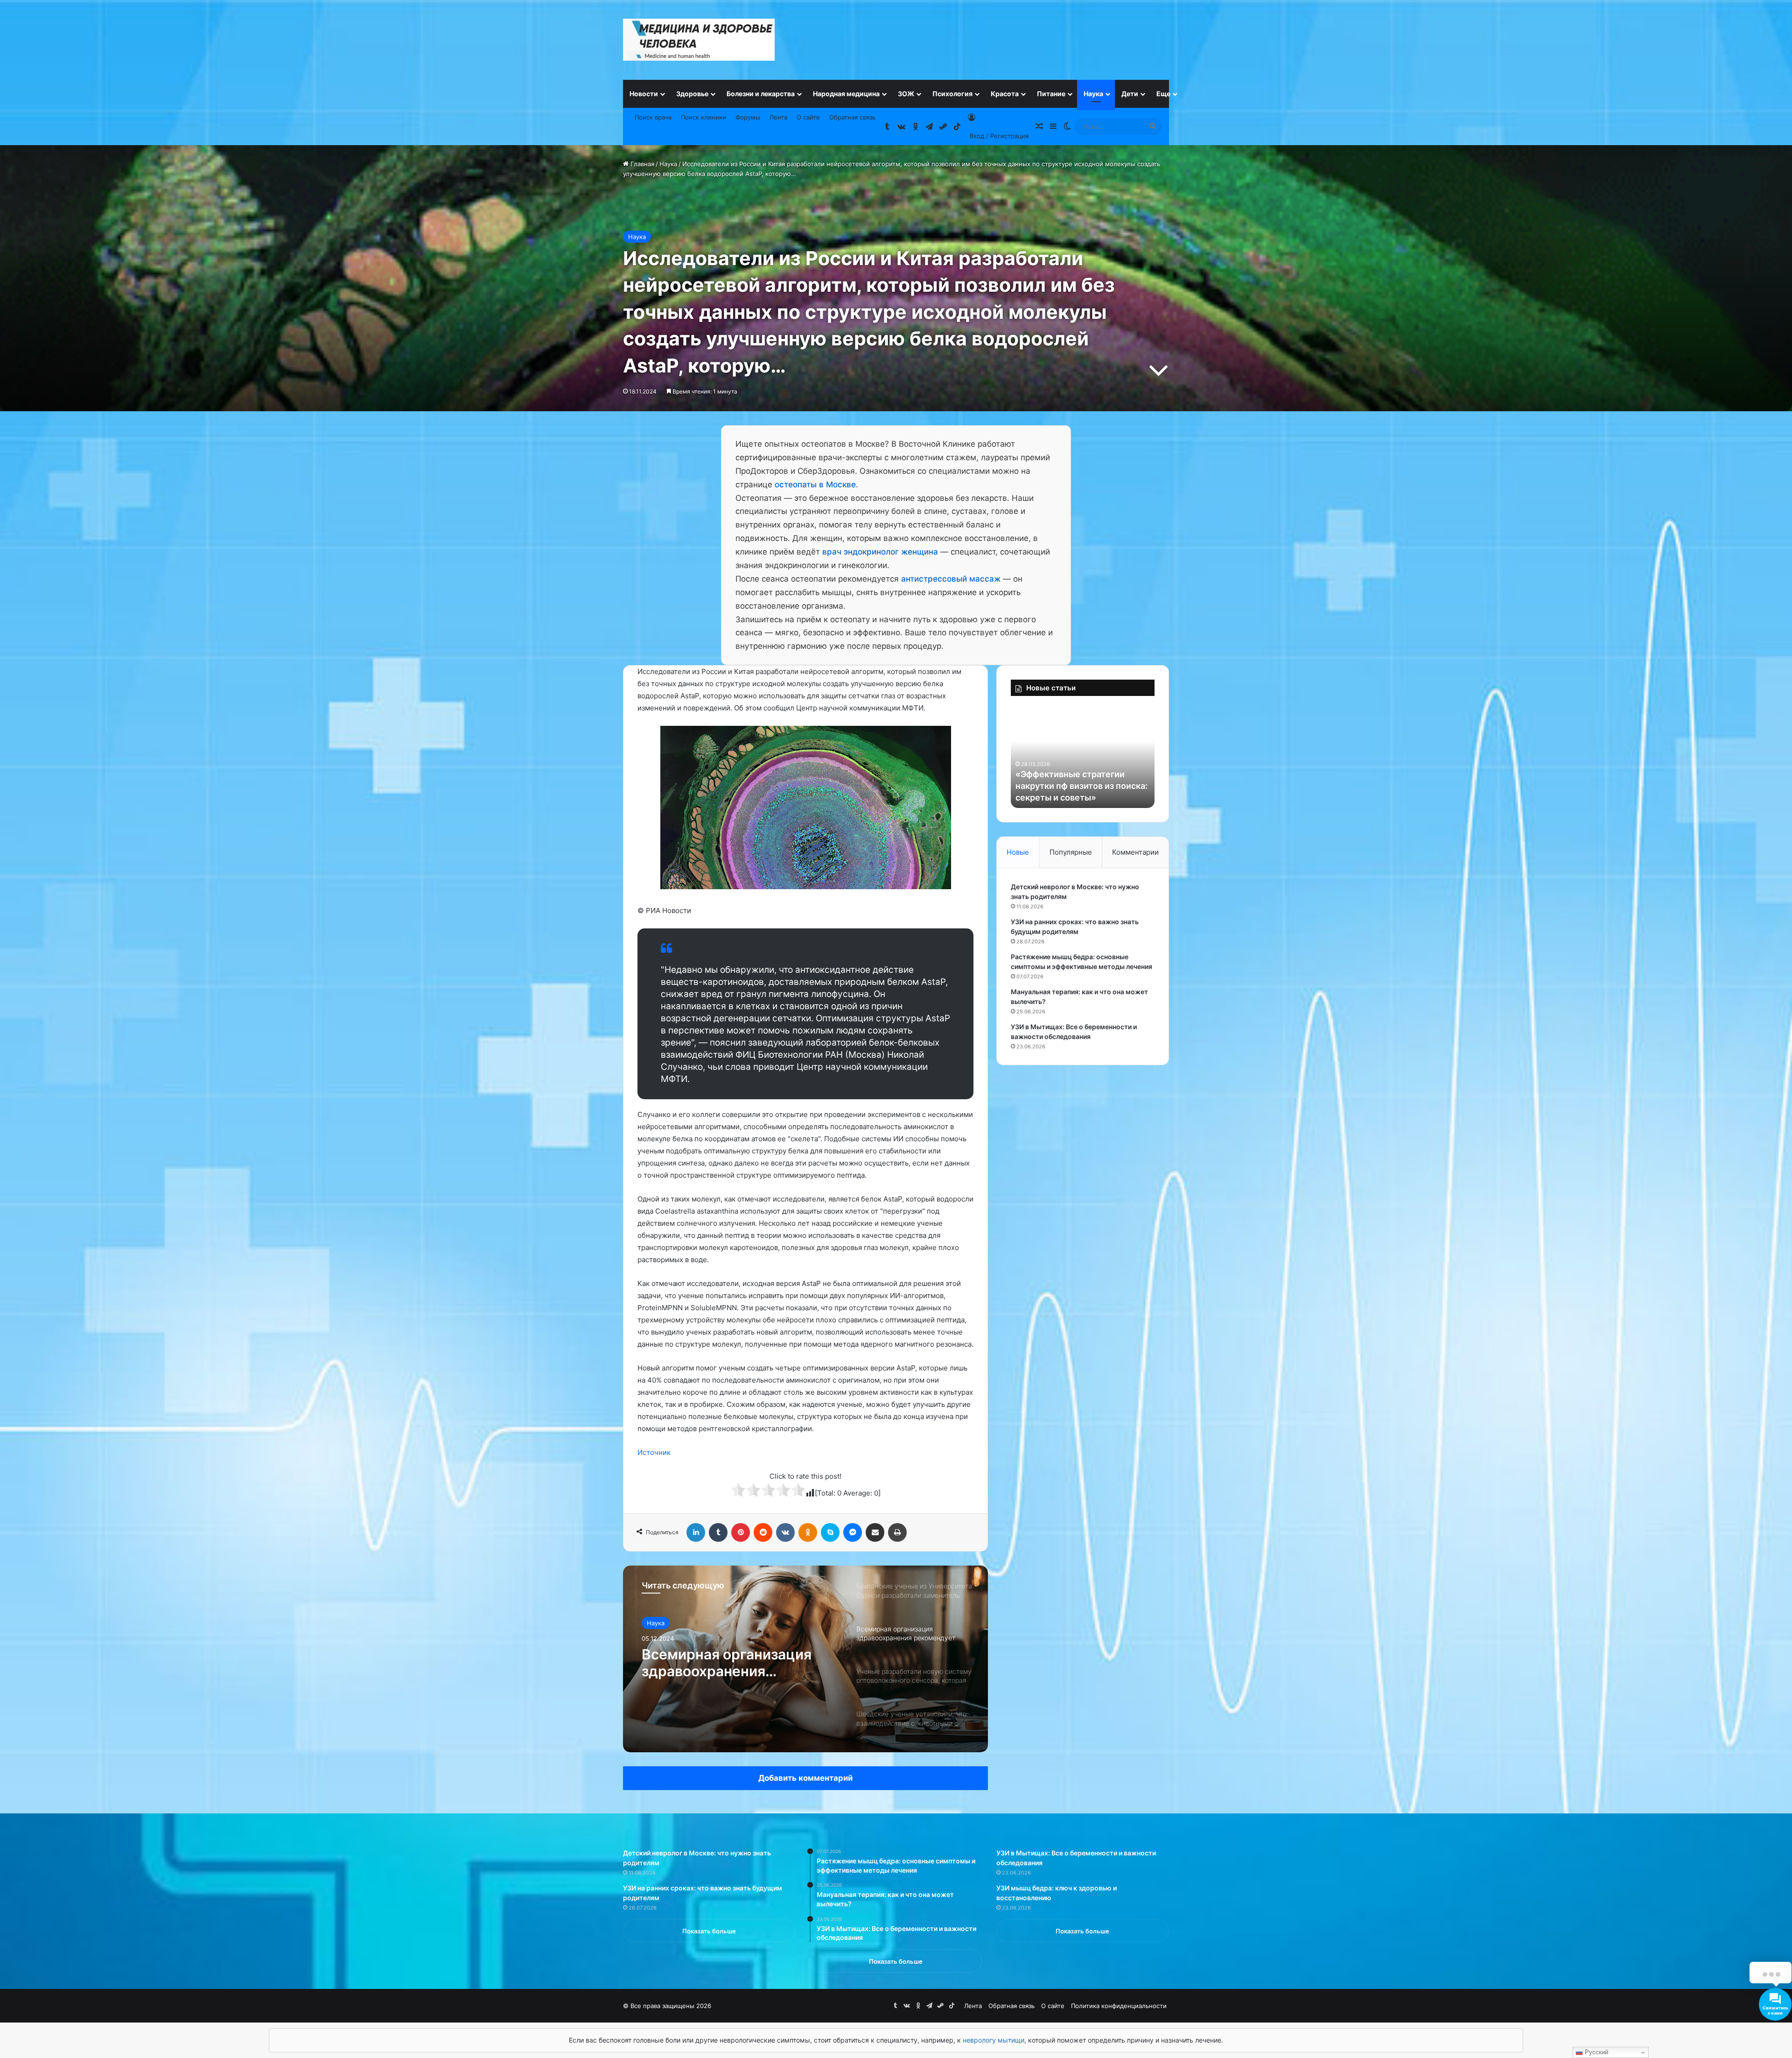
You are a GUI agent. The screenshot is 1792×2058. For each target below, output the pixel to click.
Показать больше (709, 1931)
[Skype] (830, 1532)
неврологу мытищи (994, 2040)
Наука (1093, 94)
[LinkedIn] (696, 1532)
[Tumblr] (718, 1532)
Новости (644, 94)
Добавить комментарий (805, 1778)
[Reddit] (763, 1532)
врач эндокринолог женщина (880, 552)
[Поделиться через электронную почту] (875, 1532)
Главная (641, 164)
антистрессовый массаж (951, 579)
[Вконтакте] (785, 1532)
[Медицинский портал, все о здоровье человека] (699, 40)
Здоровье (692, 94)
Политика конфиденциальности (1119, 2006)
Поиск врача (653, 117)
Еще (1163, 94)
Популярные (1071, 852)
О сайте (808, 117)
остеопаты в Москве (815, 485)
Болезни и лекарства (761, 94)
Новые (1018, 852)
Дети (1130, 94)
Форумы (748, 117)
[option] (805, 1659)
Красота (1005, 94)
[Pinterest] (741, 1532)
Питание (1051, 94)
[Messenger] (853, 1532)
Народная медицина (846, 94)
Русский (1596, 2052)
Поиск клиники (703, 117)
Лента (778, 117)
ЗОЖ (906, 94)
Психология (952, 94)
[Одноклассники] (808, 1532)
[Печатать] (897, 1532)
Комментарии (1135, 852)
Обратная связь (852, 117)
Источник (654, 1452)
